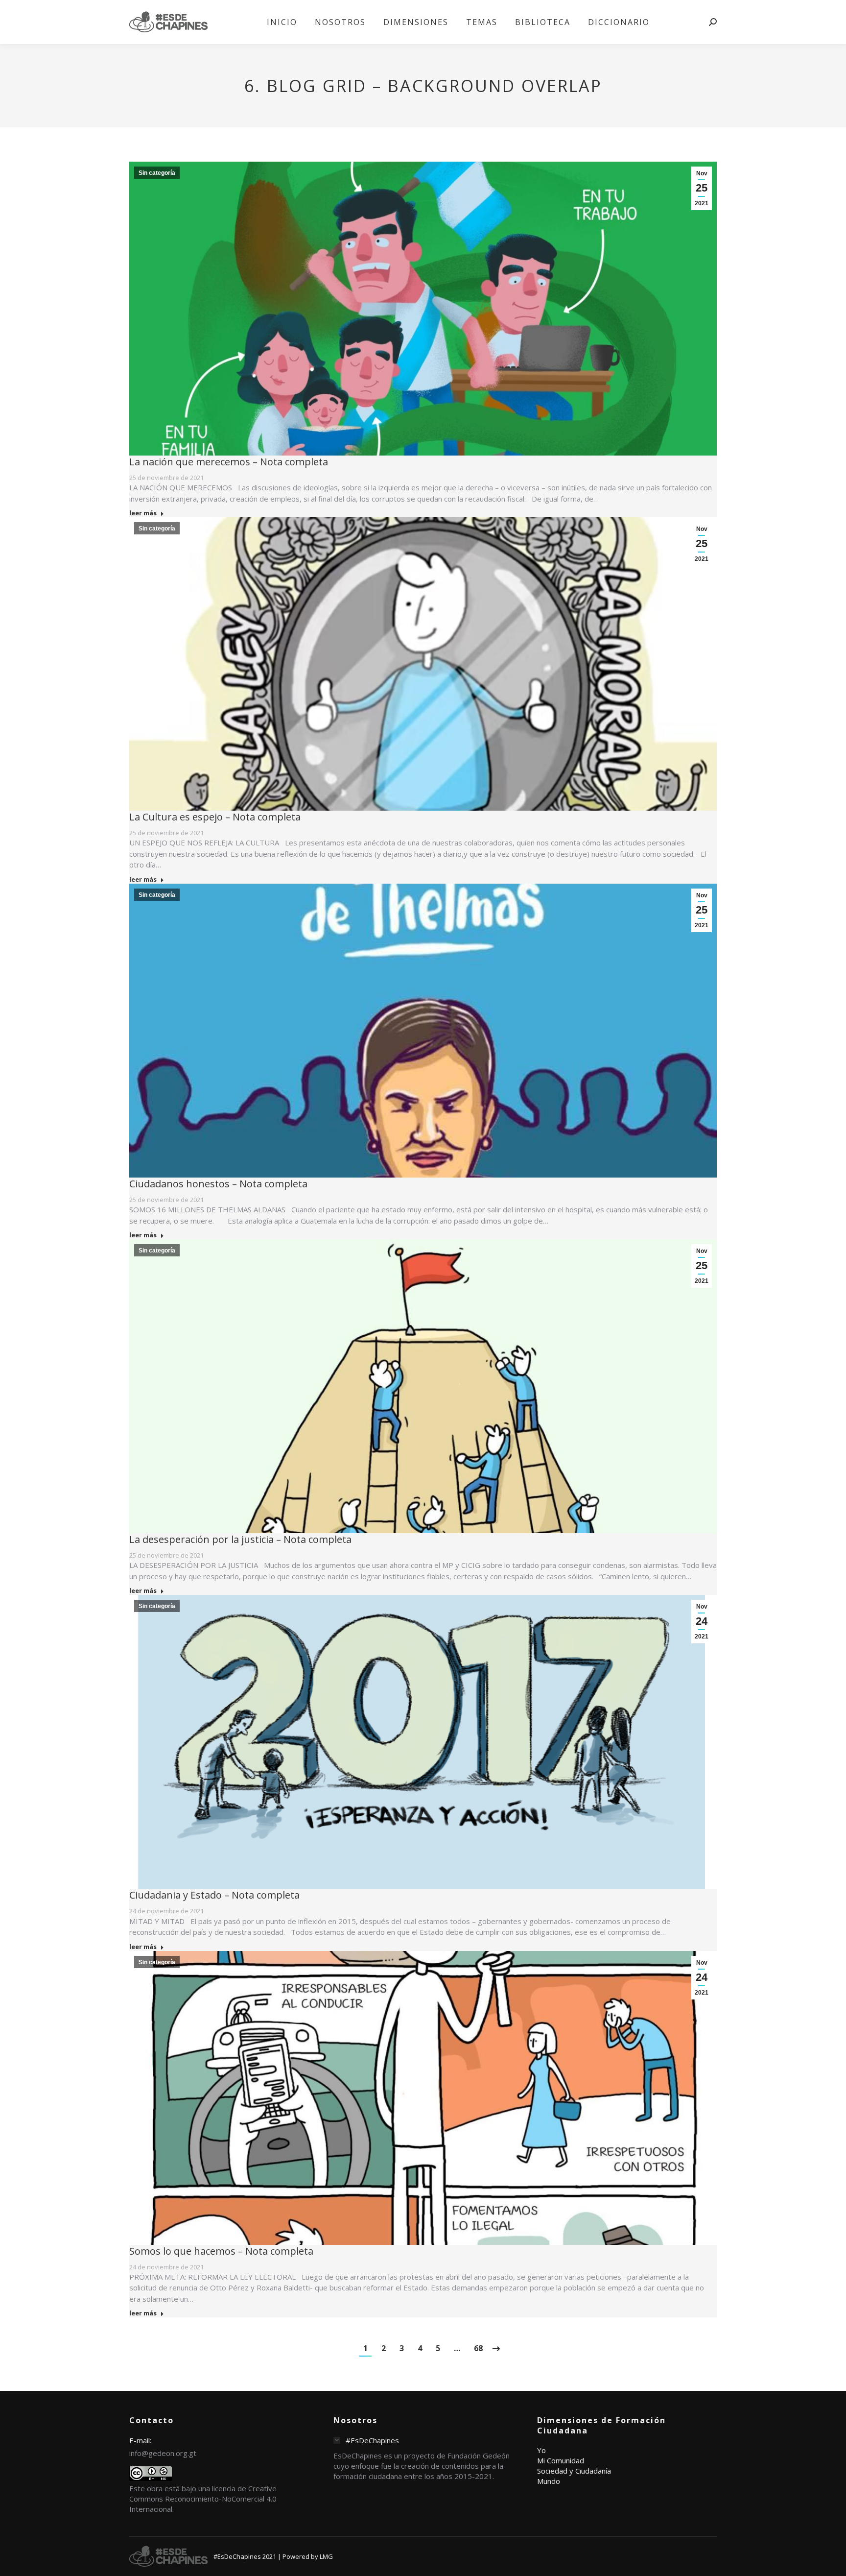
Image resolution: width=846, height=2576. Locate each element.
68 (478, 2348)
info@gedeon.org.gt (163, 2453)
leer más (143, 513)
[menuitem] (282, 22)
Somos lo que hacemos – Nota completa (221, 2251)
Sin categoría (157, 173)
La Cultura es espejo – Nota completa (215, 817)
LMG (326, 2556)
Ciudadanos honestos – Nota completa (218, 1184)
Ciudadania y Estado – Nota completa (214, 1895)
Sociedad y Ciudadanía (574, 2471)
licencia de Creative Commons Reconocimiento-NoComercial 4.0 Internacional (203, 2499)
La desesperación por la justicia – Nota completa (240, 1539)
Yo (541, 2450)
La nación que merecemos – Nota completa (229, 462)
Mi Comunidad (561, 2460)
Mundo (549, 2481)
